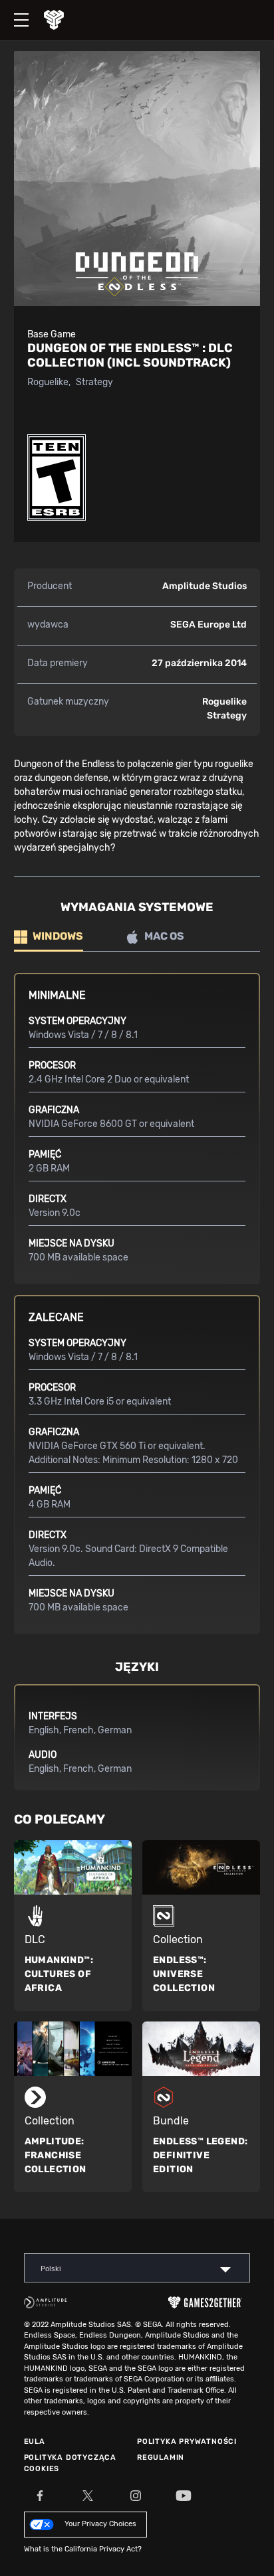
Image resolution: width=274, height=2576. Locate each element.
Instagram (136, 2496)
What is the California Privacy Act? (83, 2549)
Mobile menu (15, 9)
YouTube (184, 2496)
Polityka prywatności (187, 2442)
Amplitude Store (64, 20)
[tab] (49, 937)
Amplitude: (56, 2155)
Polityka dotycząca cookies (70, 2463)
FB (40, 2496)
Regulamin (161, 2457)
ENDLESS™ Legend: (200, 2155)
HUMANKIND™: (59, 1974)
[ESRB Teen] (57, 477)
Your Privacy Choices (100, 2524)
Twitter (88, 2496)
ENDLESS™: (184, 1974)
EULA (35, 2442)
